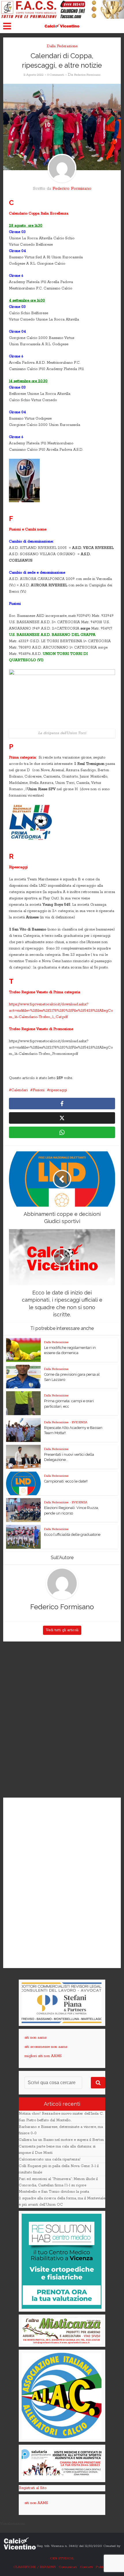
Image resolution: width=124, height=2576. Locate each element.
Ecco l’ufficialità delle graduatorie (72, 1535)
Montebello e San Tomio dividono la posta (54, 2192)
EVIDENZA (80, 1422)
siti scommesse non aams (46, 2047)
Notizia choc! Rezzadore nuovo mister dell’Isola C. (61, 2114)
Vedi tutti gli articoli (62, 1630)
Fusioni (38, 1090)
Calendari (19, 1090)
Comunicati (68, 2567)
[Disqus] (62, 1720)
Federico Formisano (87, 75)
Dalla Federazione (62, 46)
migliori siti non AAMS (43, 2056)
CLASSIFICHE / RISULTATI (34, 2567)
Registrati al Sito (33, 2488)
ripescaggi (58, 1090)
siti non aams (35, 2038)
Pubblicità (103, 2567)
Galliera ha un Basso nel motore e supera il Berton (61, 2140)
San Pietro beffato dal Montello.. (45, 2120)
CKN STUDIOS (62, 2558)
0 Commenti (56, 75)
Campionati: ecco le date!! (66, 1481)
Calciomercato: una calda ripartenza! (50, 2159)
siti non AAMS (36, 2503)
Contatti (86, 2567)
